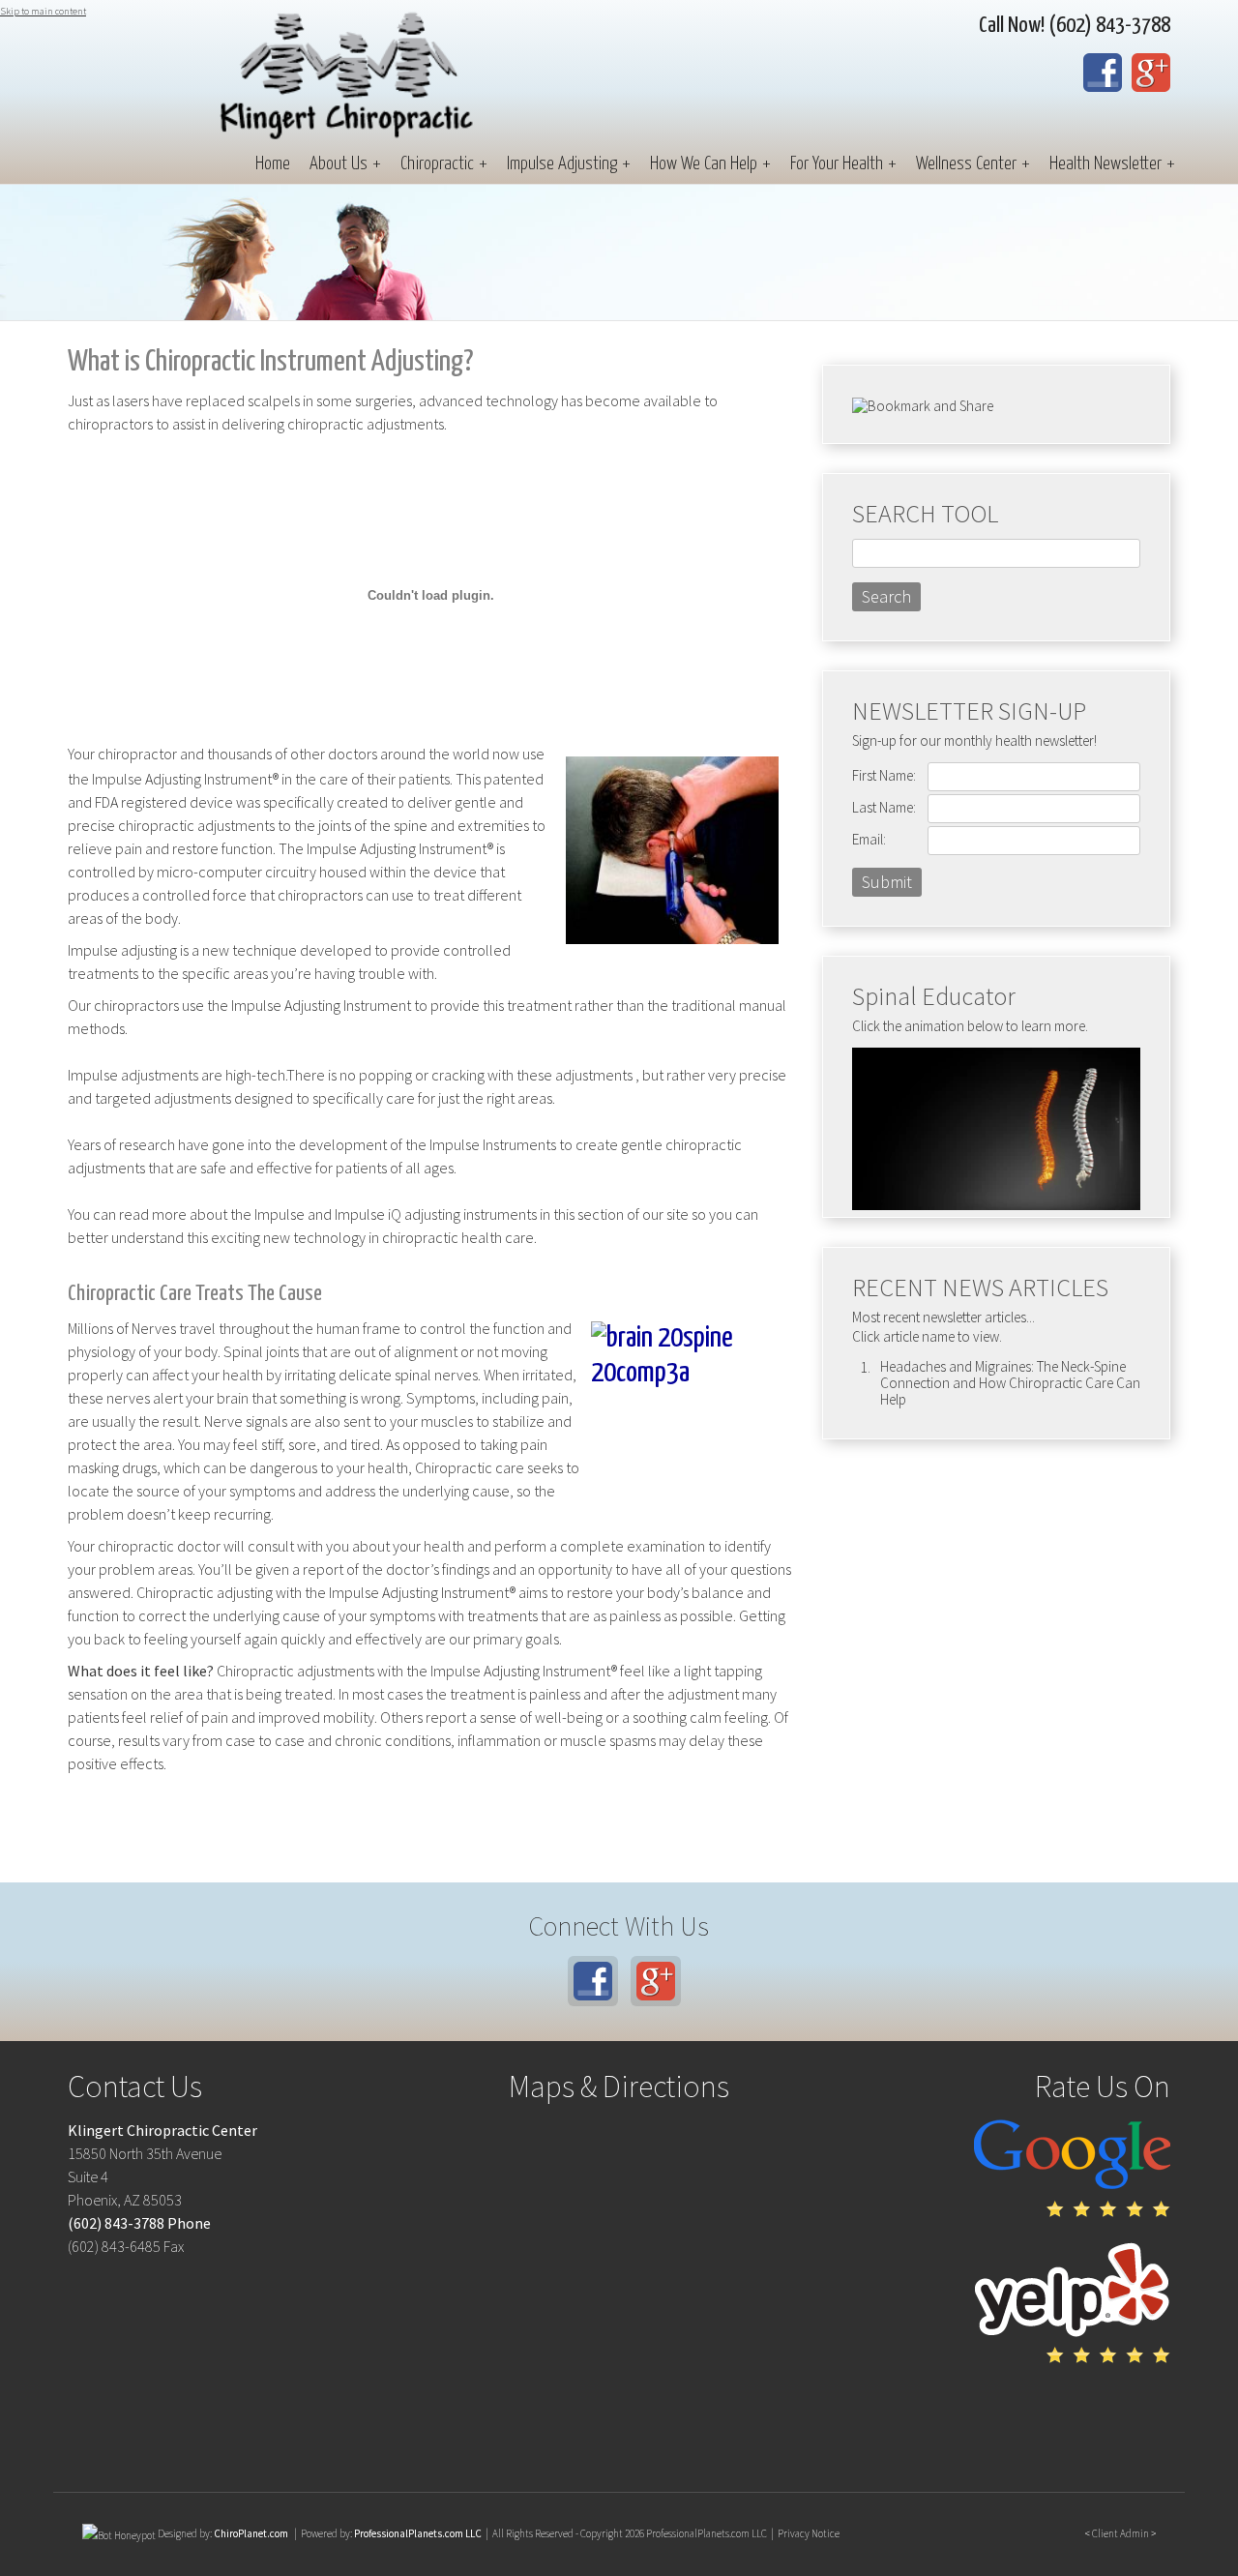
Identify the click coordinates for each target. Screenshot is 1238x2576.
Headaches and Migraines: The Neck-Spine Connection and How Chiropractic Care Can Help (1010, 1383)
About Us (345, 164)
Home (273, 164)
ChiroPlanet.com (251, 2533)
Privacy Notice (809, 2533)
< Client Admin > (1120, 2533)
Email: (869, 839)
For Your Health (843, 164)
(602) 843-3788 (116, 2223)
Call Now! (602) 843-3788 (1075, 26)
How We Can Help (710, 164)
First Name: (884, 775)
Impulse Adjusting (569, 164)
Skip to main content (43, 11)
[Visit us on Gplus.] (1151, 73)
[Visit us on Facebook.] (1103, 73)
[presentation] (119, 2533)
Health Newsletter (1112, 164)
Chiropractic (444, 164)
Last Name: (884, 807)
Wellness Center (973, 164)
